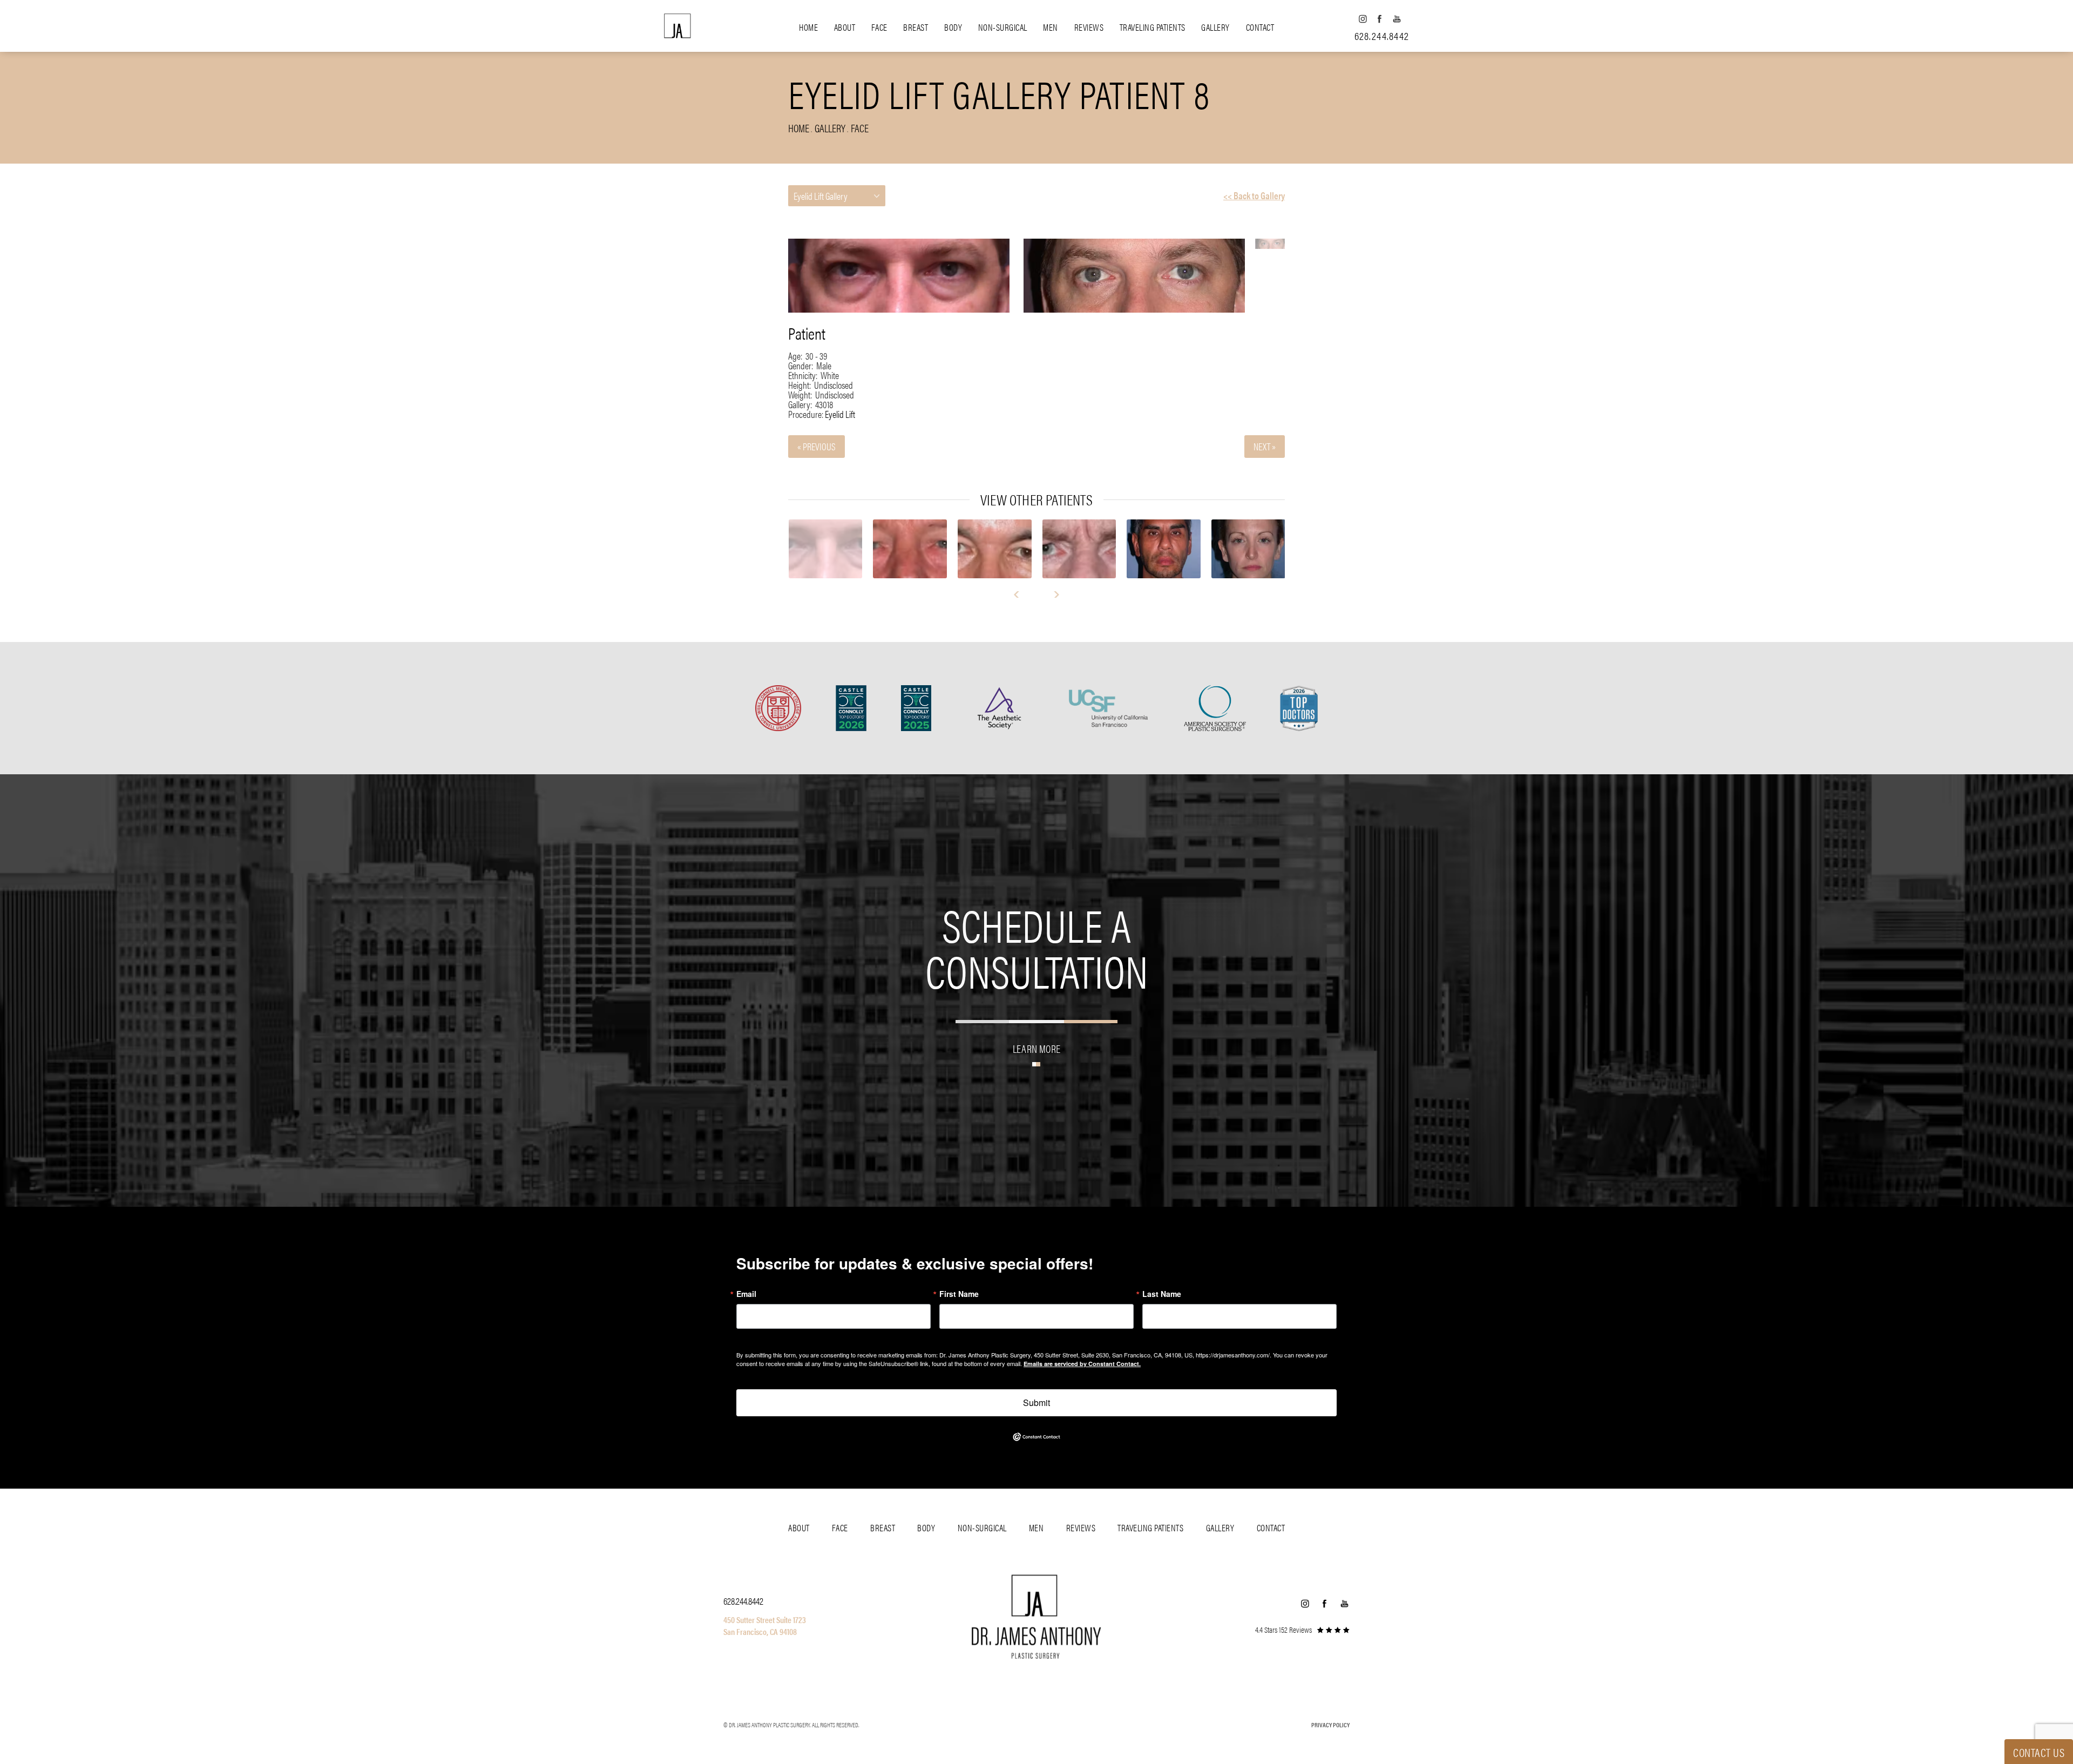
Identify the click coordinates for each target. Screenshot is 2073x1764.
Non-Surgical (1003, 27)
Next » (1265, 446)
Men (1051, 27)
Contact (1260, 27)
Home (808, 27)
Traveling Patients (1153, 27)
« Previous (817, 446)
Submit (1036, 1403)
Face (879, 27)
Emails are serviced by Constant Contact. (1082, 1364)
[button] (1362, 19)
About (845, 27)
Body (953, 27)
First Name (959, 1294)
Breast (916, 27)
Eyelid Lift (840, 414)
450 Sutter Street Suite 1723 (765, 1620)
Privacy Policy (1330, 1725)
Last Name (1162, 1294)
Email (746, 1294)
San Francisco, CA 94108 (760, 1631)
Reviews (1089, 27)
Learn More (1036, 1048)
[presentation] (1021, 594)
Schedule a (1037, 947)
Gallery (1215, 27)
